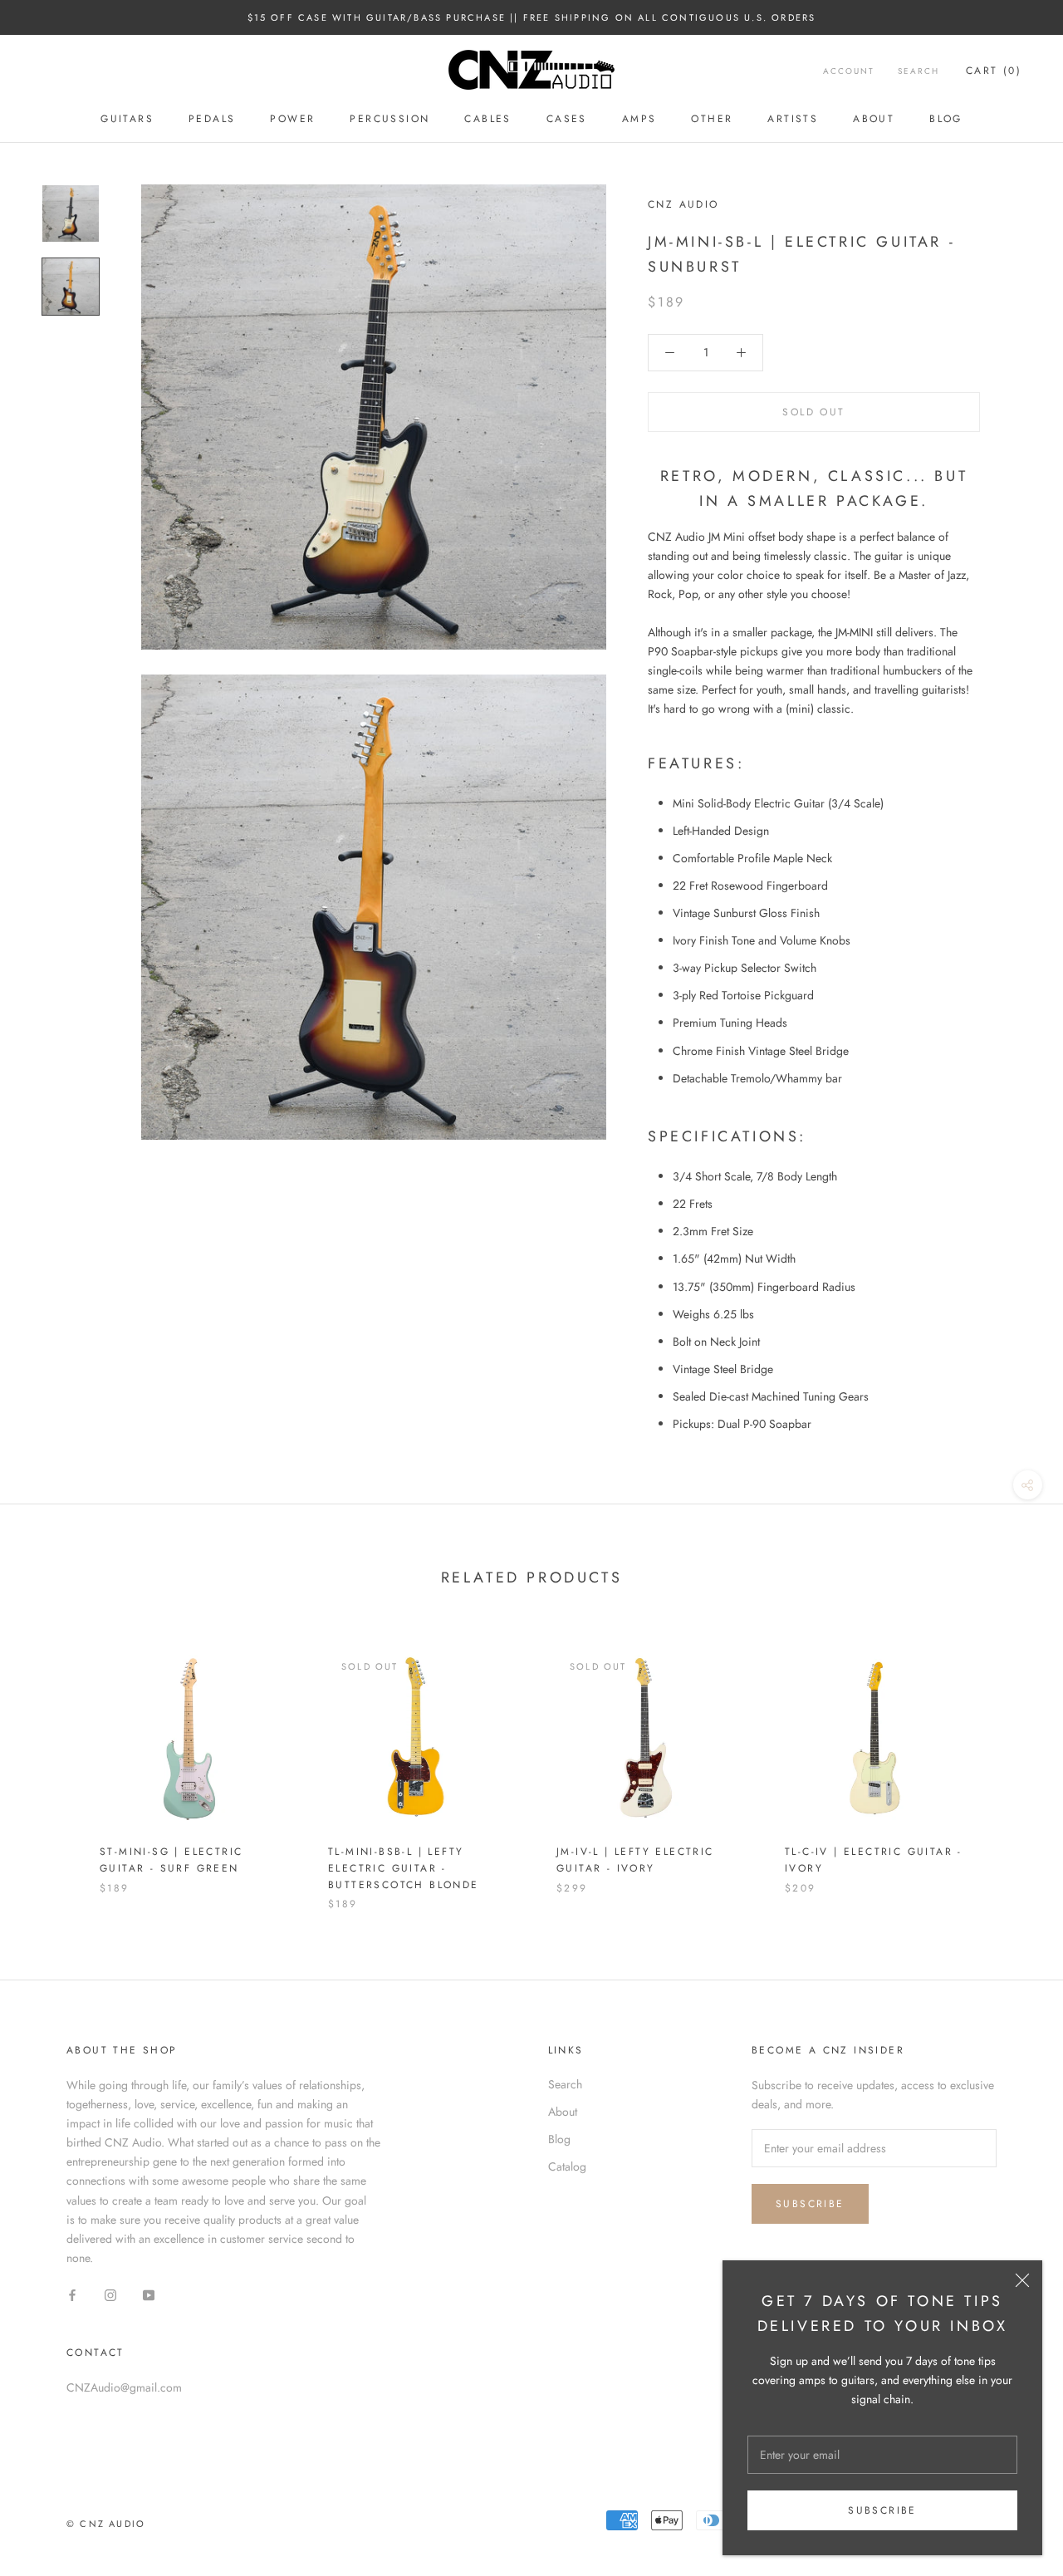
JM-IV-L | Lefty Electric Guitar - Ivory (635, 1860)
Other (712, 119)
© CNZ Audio (106, 2524)
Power (292, 119)
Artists (793, 119)
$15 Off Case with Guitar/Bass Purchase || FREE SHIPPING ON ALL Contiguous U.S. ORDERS (532, 17)
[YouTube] (149, 2294)
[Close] (1022, 2280)
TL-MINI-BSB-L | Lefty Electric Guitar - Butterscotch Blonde (404, 1868)
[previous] (52, 1762)
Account (849, 71)
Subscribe (882, 2510)
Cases (567, 119)
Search (918, 71)
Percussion (389, 119)
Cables (487, 119)
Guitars (127, 119)
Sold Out (813, 412)
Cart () (994, 71)
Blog (946, 119)
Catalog (567, 2166)
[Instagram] (110, 2294)
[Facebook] (72, 2294)
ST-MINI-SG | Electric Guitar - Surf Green (171, 1860)
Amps (639, 119)
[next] (1011, 1762)
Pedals (212, 119)
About (874, 119)
